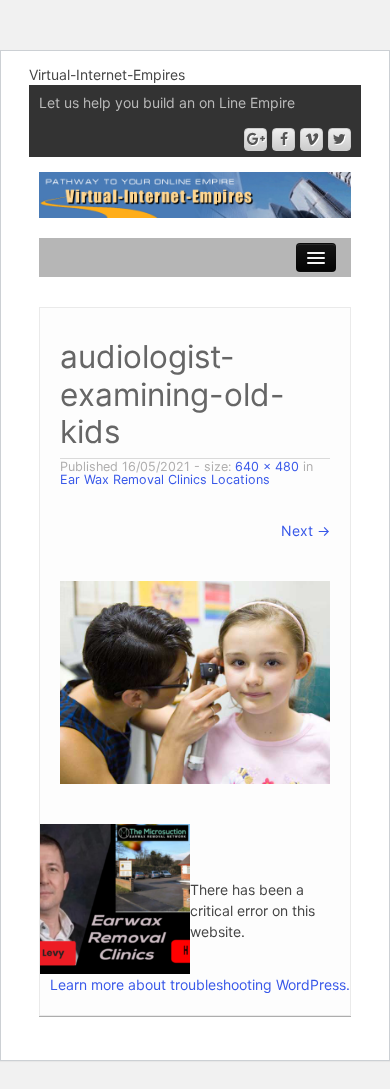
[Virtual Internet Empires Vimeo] (311, 139)
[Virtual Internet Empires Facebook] (283, 139)
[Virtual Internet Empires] (195, 193)
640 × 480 (267, 466)
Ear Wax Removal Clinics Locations (165, 479)
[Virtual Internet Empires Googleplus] (255, 139)
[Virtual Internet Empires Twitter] (339, 139)
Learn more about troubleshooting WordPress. (200, 984)
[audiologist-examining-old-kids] (195, 680)
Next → (305, 530)
